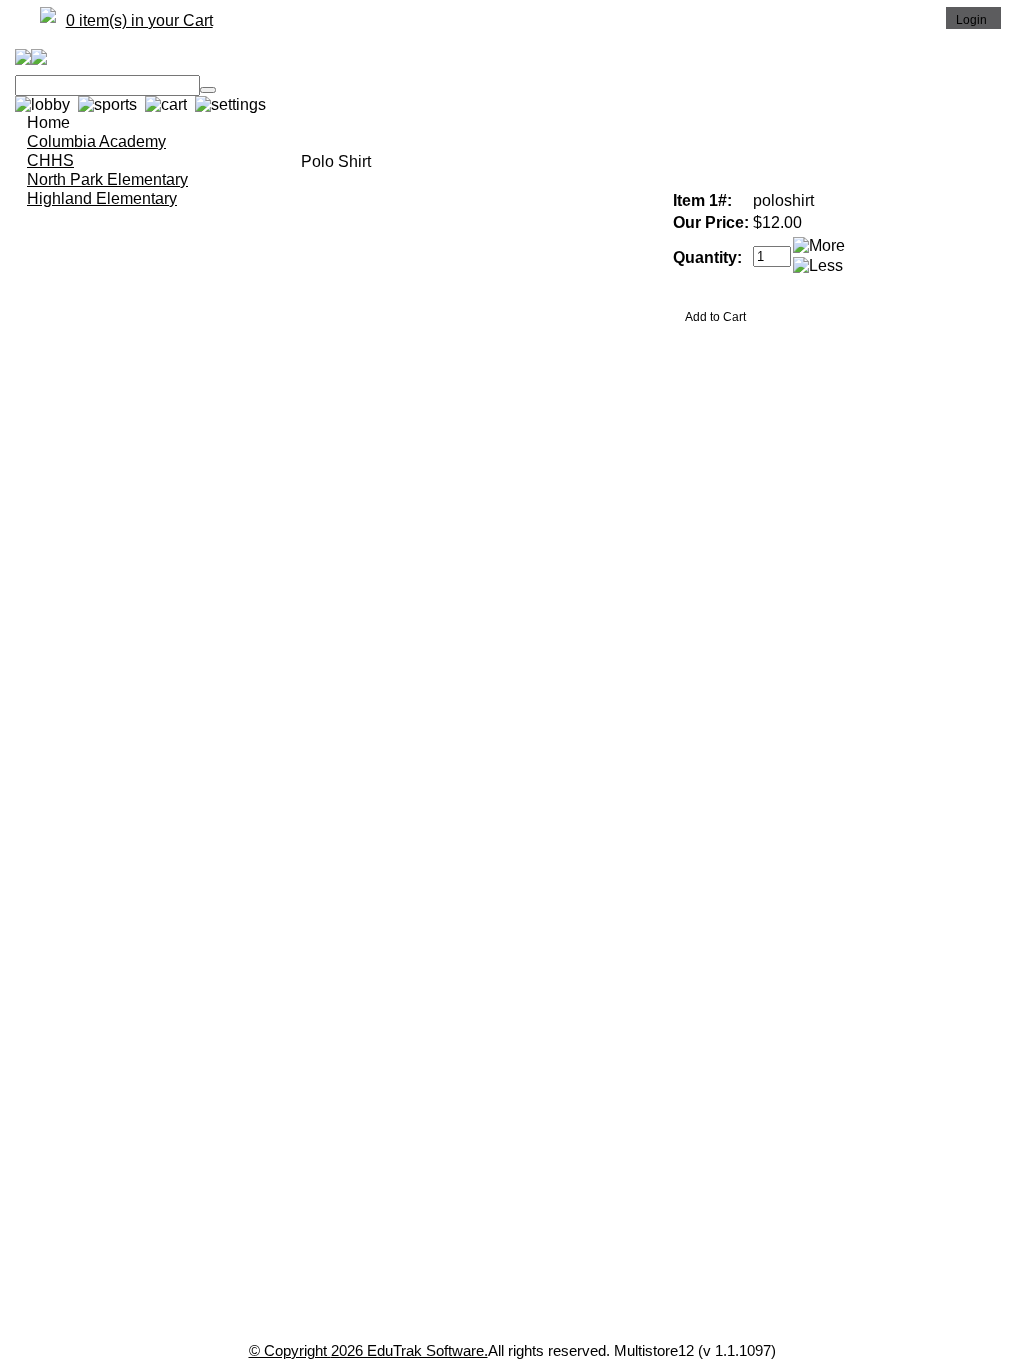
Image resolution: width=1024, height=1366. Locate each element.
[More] (819, 246)
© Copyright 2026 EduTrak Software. (368, 1350)
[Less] (818, 266)
